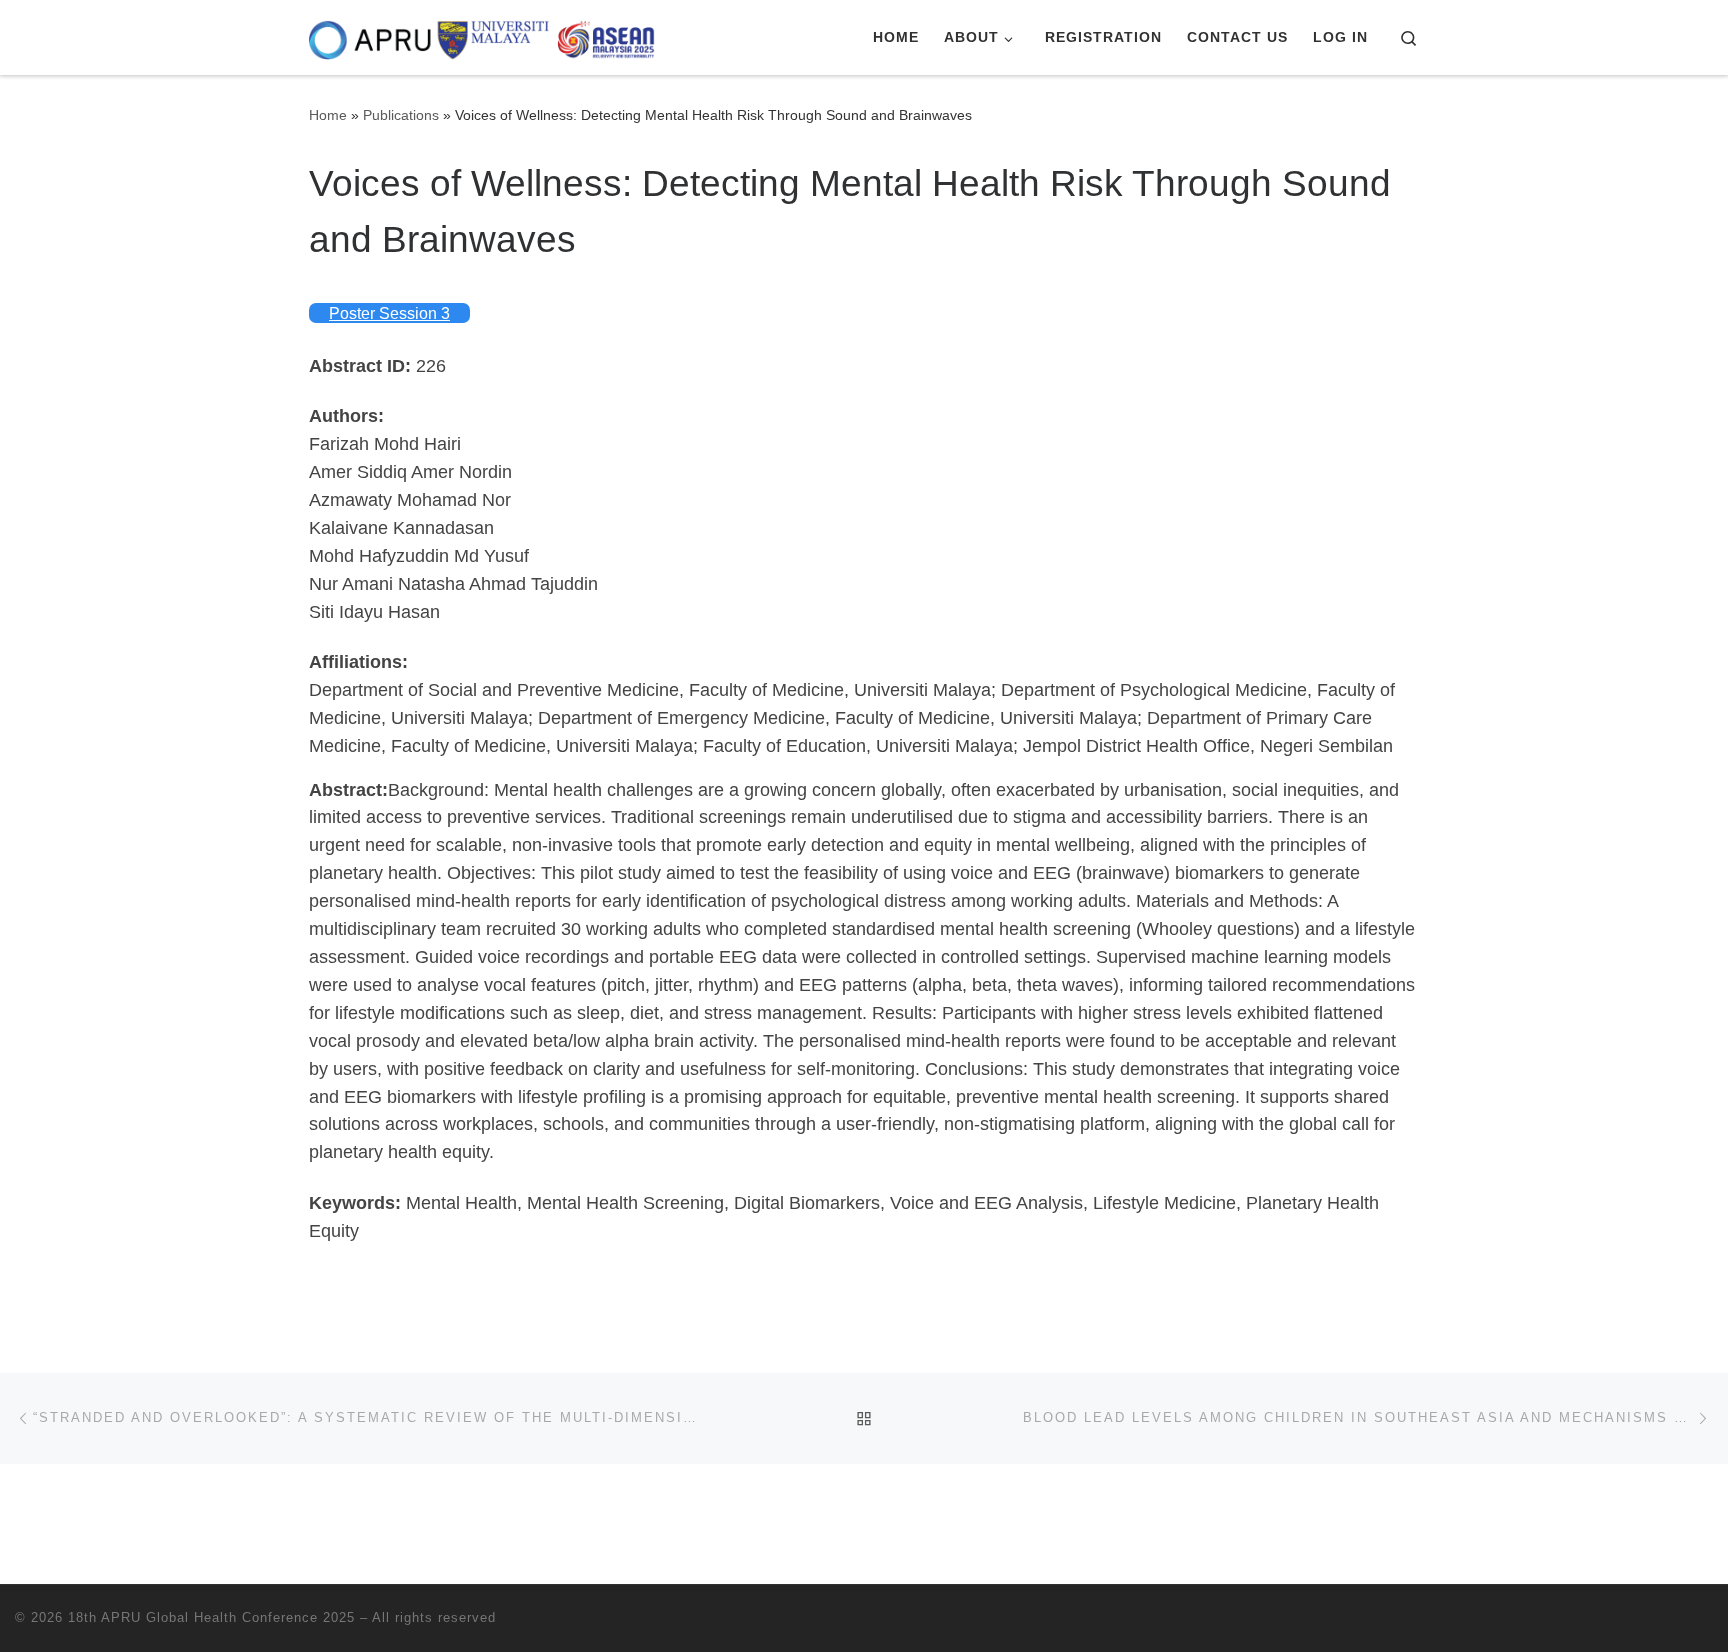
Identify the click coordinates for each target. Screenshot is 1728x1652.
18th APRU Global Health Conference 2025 (211, 1617)
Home (328, 115)
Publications (401, 115)
